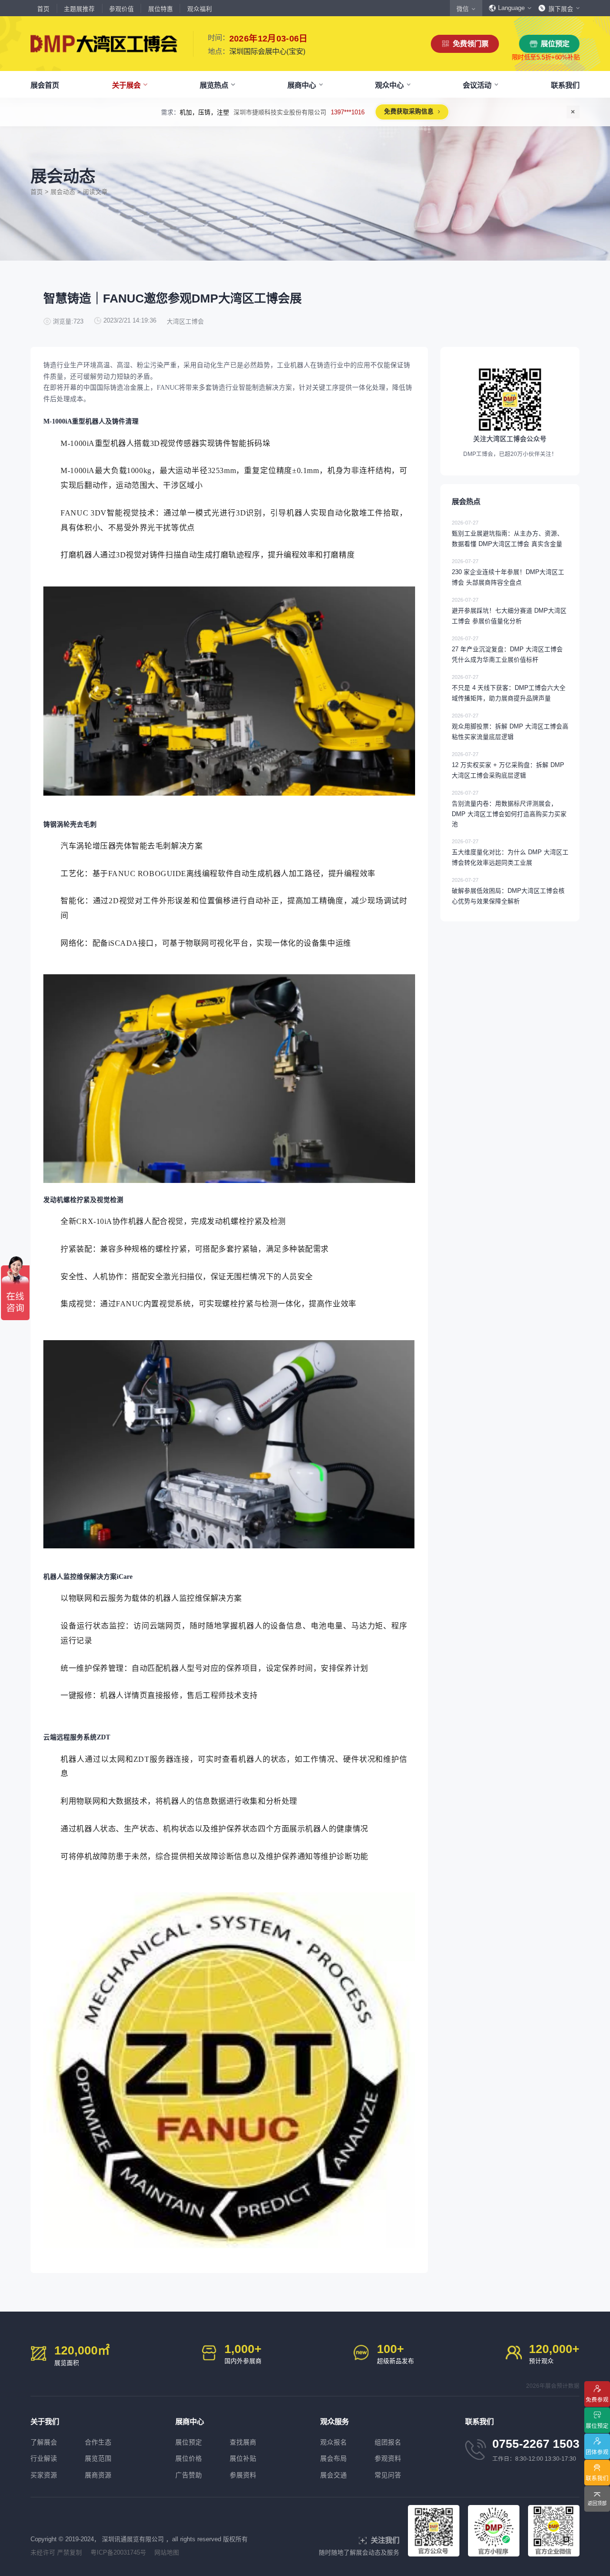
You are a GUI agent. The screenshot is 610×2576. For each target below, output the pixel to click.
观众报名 (334, 2442)
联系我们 (565, 85)
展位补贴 (243, 2459)
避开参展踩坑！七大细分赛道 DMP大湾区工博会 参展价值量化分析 (509, 611)
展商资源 (98, 2475)
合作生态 (98, 2442)
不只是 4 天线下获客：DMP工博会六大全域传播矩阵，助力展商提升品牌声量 (509, 688)
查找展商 (243, 2442)
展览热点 (214, 85)
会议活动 (477, 85)
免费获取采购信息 (390, 111)
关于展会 (126, 85)
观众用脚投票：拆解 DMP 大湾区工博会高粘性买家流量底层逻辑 (510, 727)
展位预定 (555, 44)
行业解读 (44, 2459)
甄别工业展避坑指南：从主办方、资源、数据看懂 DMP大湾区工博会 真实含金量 (508, 534)
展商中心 (302, 85)
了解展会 (44, 2442)
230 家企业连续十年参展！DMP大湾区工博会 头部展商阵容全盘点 (508, 572)
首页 (43, 9)
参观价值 (122, 9)
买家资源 (44, 2475)
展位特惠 (161, 9)
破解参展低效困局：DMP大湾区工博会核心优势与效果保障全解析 (508, 891)
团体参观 (597, 2452)
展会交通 (334, 2475)
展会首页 (45, 85)
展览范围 (98, 2459)
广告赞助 (189, 2475)
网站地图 (167, 2553)
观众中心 (389, 85)
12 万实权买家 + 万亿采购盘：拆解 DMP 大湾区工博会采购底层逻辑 (508, 765)
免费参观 (597, 2399)
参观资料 (388, 2459)
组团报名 (388, 2442)
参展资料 (243, 2475)
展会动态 (63, 192)
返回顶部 (597, 2503)
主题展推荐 (79, 9)
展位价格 (189, 2459)
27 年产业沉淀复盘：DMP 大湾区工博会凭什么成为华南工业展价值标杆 (507, 649)
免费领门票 (471, 44)
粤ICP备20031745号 (118, 2553)
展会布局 (334, 2459)
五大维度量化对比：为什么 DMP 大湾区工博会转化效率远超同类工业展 (510, 852)
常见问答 (388, 2475)
